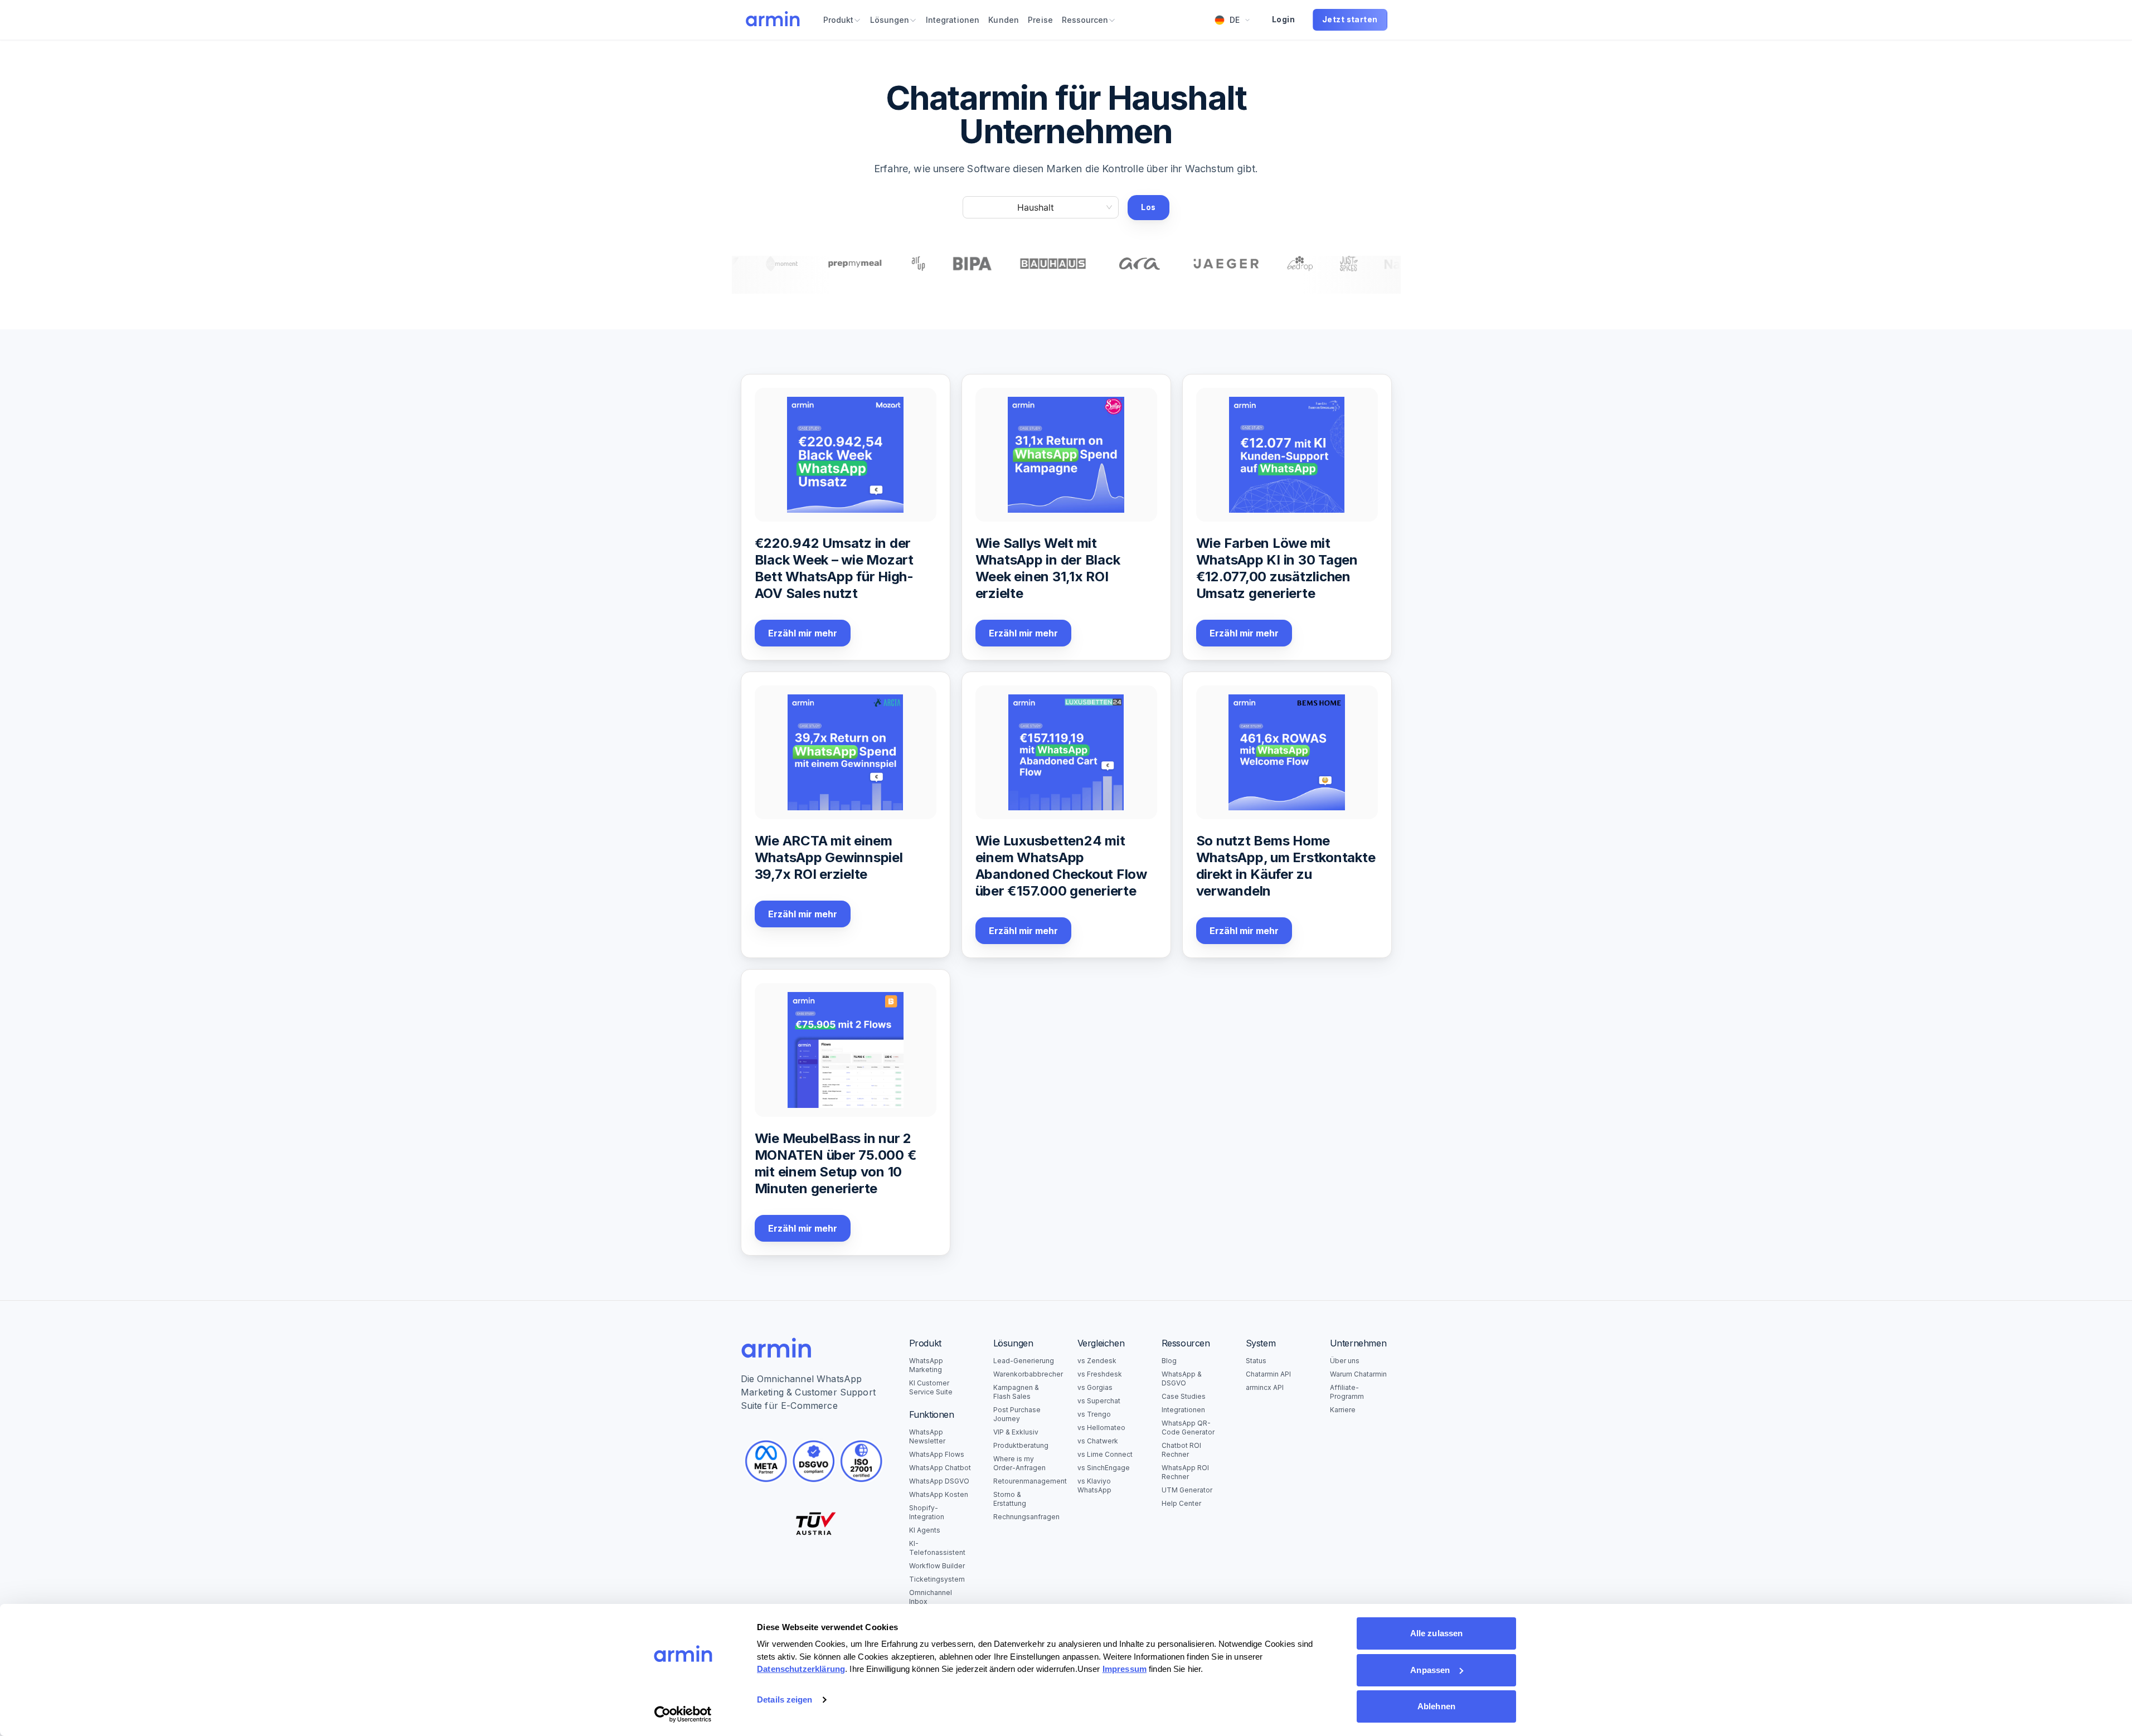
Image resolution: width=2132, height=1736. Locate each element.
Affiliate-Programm (1347, 1392)
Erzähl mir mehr (803, 633)
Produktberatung (1021, 1445)
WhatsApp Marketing (926, 1365)
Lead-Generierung (1024, 1361)
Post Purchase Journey (1017, 1414)
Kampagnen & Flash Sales (1016, 1392)
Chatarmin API (1268, 1374)
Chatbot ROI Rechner (1181, 1450)
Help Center (1181, 1503)
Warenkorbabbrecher (1024, 1374)
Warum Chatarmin (1358, 1374)
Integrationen (1183, 1410)
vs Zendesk (1097, 1361)
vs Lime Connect (1105, 1454)
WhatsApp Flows (937, 1454)
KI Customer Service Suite (931, 1387)
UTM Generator (1187, 1490)
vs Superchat (1099, 1401)
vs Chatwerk (1098, 1441)
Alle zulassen (1436, 1633)
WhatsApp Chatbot (940, 1468)
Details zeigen (785, 1699)
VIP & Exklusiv (1016, 1432)
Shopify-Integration (927, 1512)
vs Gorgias (1095, 1387)
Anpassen (1430, 1670)
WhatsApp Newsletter (927, 1436)
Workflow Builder (937, 1566)
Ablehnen (1436, 1706)
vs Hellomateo (1101, 1428)
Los (1148, 207)
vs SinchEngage (1104, 1468)
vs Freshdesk (1100, 1374)
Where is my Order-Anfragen (1019, 1463)
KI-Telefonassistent (937, 1548)
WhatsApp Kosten (939, 1494)
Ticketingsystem (937, 1579)
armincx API (1265, 1387)
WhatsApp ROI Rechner (1185, 1472)
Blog (1169, 1361)
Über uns (1345, 1361)
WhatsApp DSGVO (939, 1481)
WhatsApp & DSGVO (1182, 1378)
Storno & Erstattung (1010, 1499)
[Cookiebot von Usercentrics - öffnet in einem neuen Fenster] (683, 1714)
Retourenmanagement (1024, 1481)
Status (1256, 1361)
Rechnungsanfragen (1024, 1517)
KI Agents (925, 1530)
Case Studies (1184, 1396)
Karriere (1343, 1410)
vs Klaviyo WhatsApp (1094, 1485)
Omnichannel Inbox (931, 1597)
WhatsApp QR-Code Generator (1188, 1428)
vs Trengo (1094, 1414)
